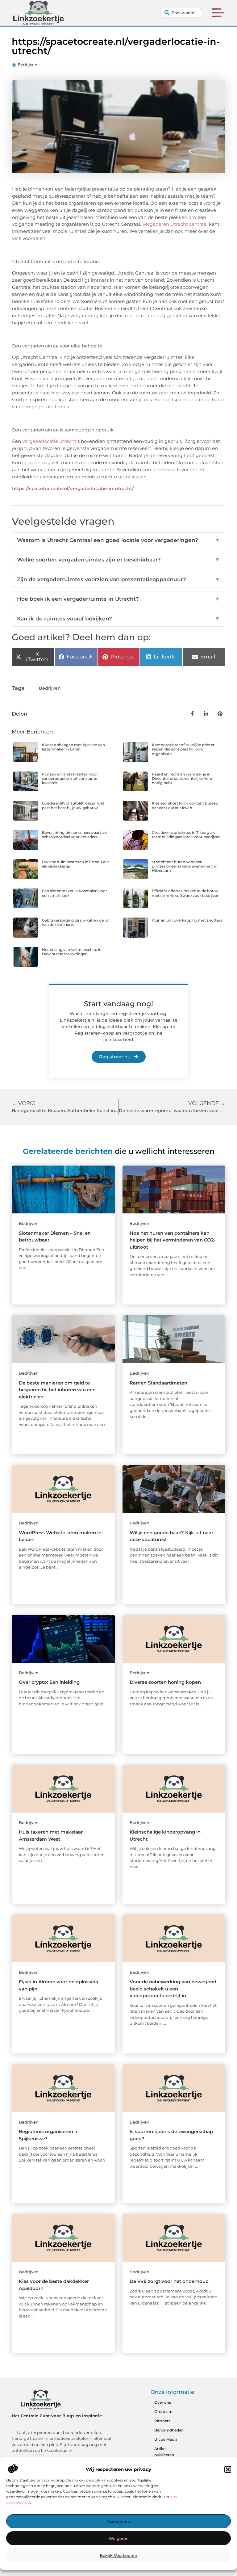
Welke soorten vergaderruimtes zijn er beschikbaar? (118, 560)
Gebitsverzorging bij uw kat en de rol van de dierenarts (76, 922)
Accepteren (118, 2521)
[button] (228, 2469)
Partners (162, 2421)
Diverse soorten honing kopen (165, 1682)
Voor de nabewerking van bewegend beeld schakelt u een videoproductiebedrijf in (173, 1989)
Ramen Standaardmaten (158, 1383)
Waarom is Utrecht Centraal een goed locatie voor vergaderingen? (118, 540)
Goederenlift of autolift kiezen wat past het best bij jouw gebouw (73, 805)
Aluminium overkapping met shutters (187, 920)
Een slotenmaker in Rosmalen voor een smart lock (75, 893)
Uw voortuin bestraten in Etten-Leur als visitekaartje (76, 864)
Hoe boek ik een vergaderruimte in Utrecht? (118, 599)
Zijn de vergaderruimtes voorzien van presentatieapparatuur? (118, 579)
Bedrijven (27, 65)
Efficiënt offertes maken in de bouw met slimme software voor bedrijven (186, 893)
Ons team (163, 2412)
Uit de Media (166, 2439)
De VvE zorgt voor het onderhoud (169, 2281)
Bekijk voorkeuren (118, 2555)
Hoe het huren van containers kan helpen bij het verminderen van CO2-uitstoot (173, 1240)
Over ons (163, 2402)
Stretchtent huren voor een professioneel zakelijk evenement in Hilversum (185, 866)
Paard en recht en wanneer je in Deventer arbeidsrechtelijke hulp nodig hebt (182, 779)
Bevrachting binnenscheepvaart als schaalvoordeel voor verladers (75, 835)
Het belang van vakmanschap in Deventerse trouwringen (72, 952)
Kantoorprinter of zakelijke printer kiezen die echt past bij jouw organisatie (183, 749)
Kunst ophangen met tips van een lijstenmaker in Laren (73, 747)
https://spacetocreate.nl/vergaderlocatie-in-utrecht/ (73, 488)
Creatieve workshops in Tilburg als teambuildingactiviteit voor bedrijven (186, 835)
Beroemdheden (169, 2430)
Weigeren (119, 2538)
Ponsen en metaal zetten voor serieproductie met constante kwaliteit (70, 779)
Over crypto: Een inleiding (49, 1682)
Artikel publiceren (164, 2452)
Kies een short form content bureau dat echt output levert (185, 805)
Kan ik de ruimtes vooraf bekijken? (118, 619)
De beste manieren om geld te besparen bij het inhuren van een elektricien (57, 1390)
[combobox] (182, 13)
